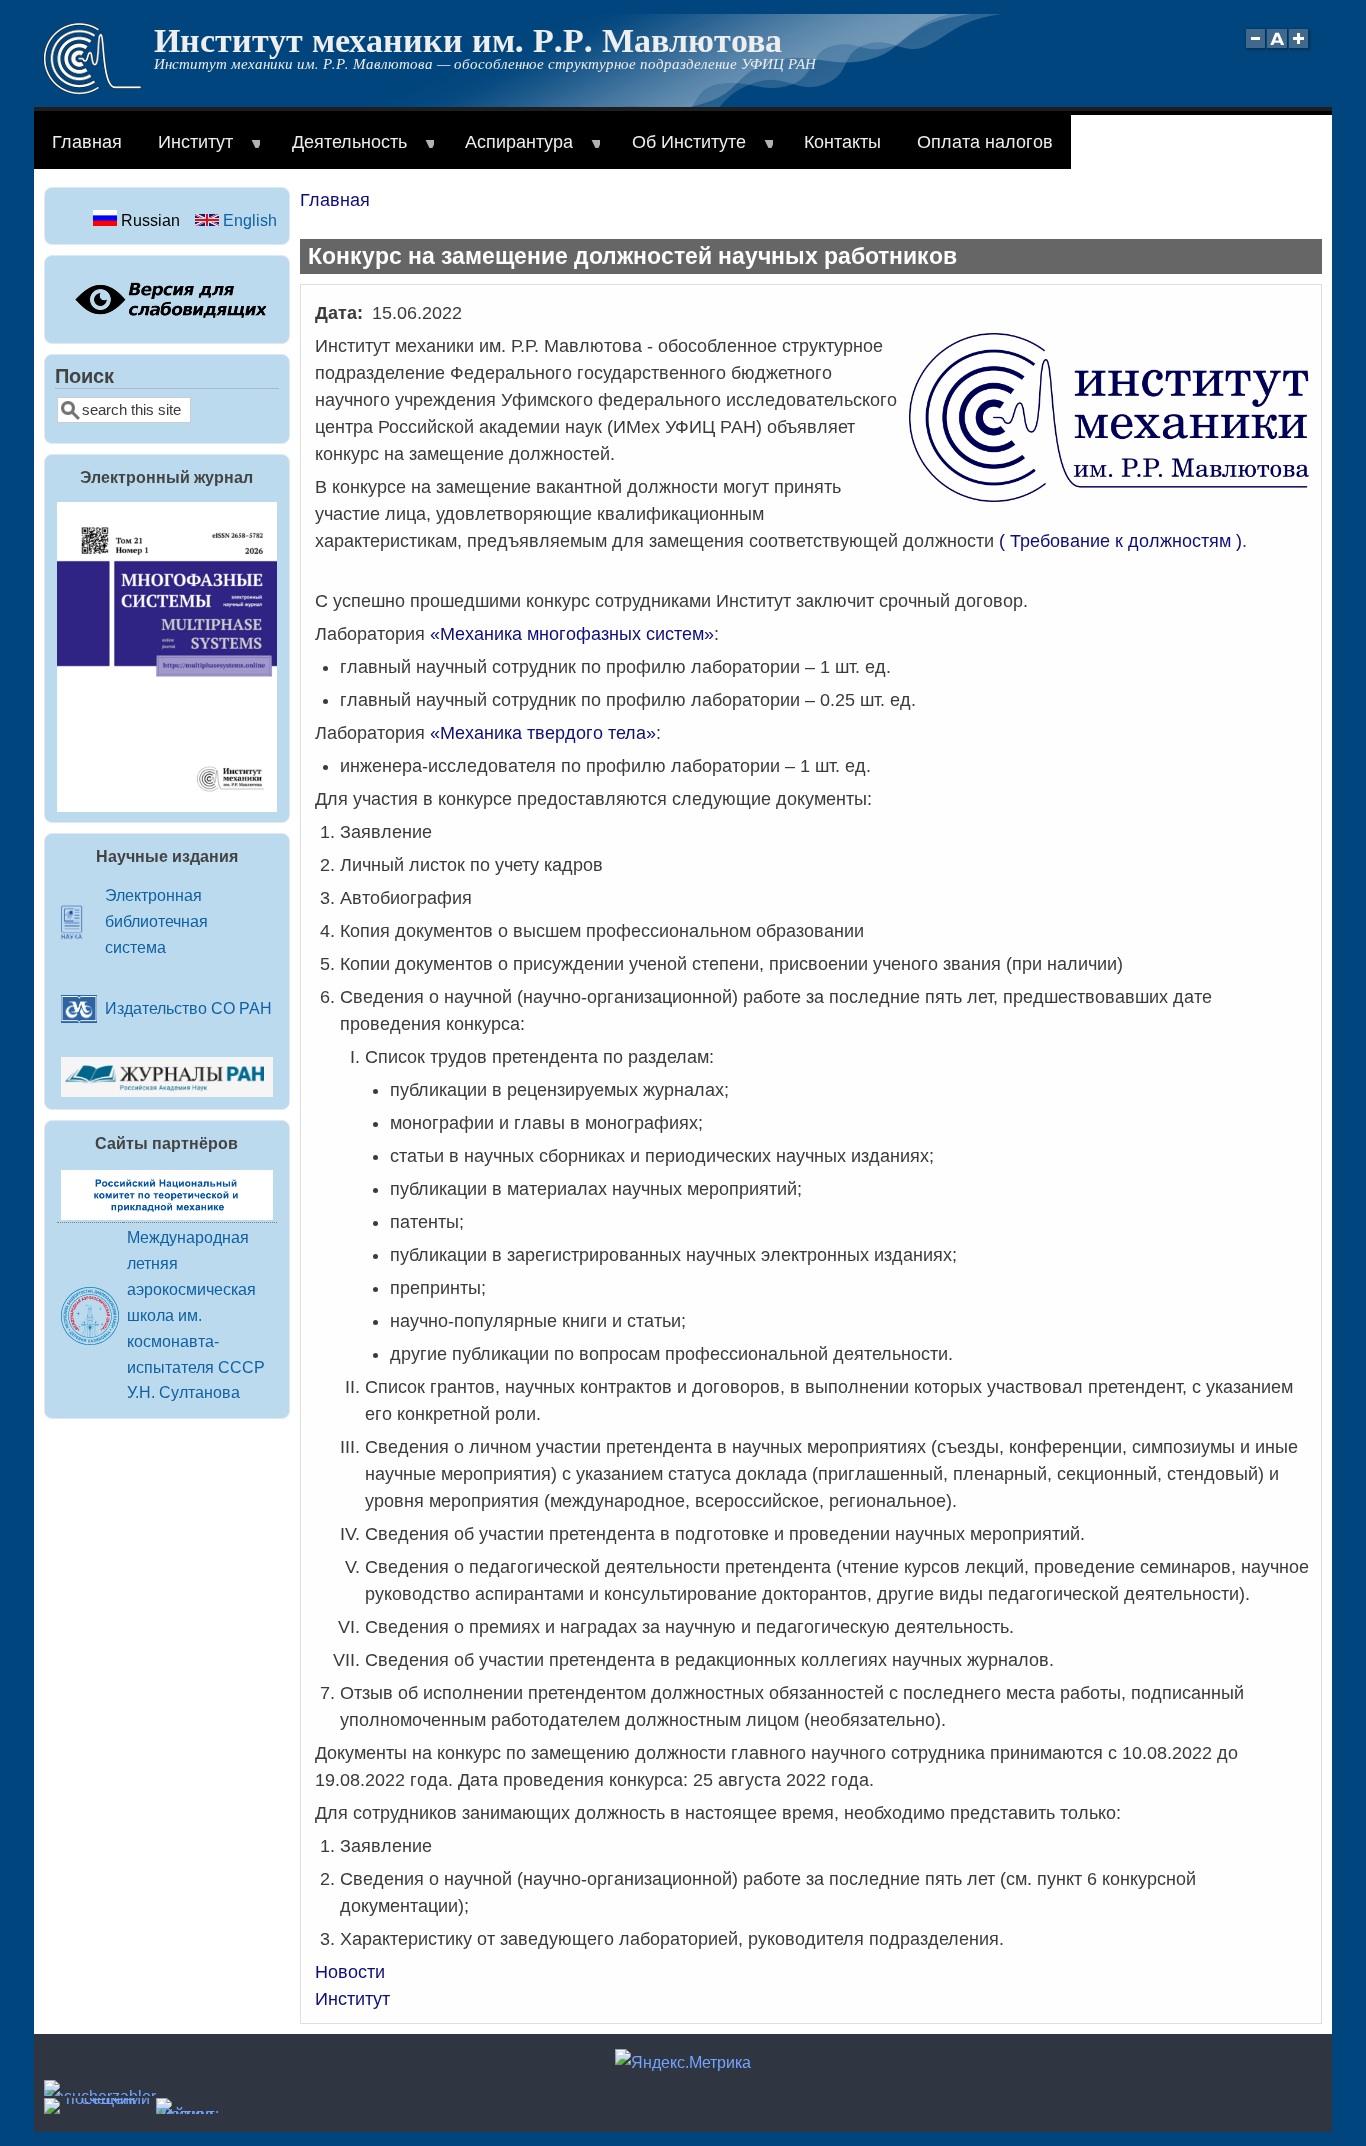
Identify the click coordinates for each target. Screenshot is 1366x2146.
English (248, 220)
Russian (148, 220)
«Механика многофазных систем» (572, 634)
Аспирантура (510, 150)
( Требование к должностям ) (1120, 541)
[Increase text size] (1300, 49)
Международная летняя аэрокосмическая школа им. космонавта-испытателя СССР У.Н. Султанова (196, 1315)
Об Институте (680, 150)
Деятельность (340, 150)
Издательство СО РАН (188, 1008)
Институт (186, 150)
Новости (350, 1972)
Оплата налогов (985, 142)
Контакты (842, 142)
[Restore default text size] (1277, 49)
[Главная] (92, 89)
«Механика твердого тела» (543, 733)
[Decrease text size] (1255, 49)
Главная (87, 142)
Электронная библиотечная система (156, 921)
